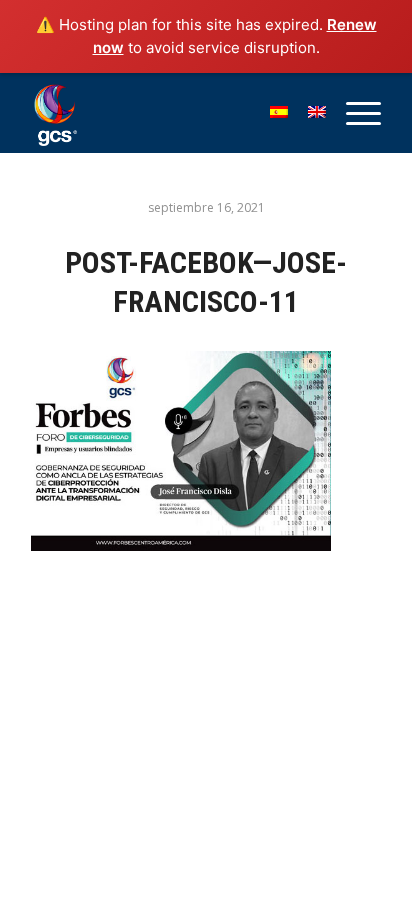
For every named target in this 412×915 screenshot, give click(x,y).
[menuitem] (353, 113)
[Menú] (353, 113)
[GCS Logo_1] (171, 113)
